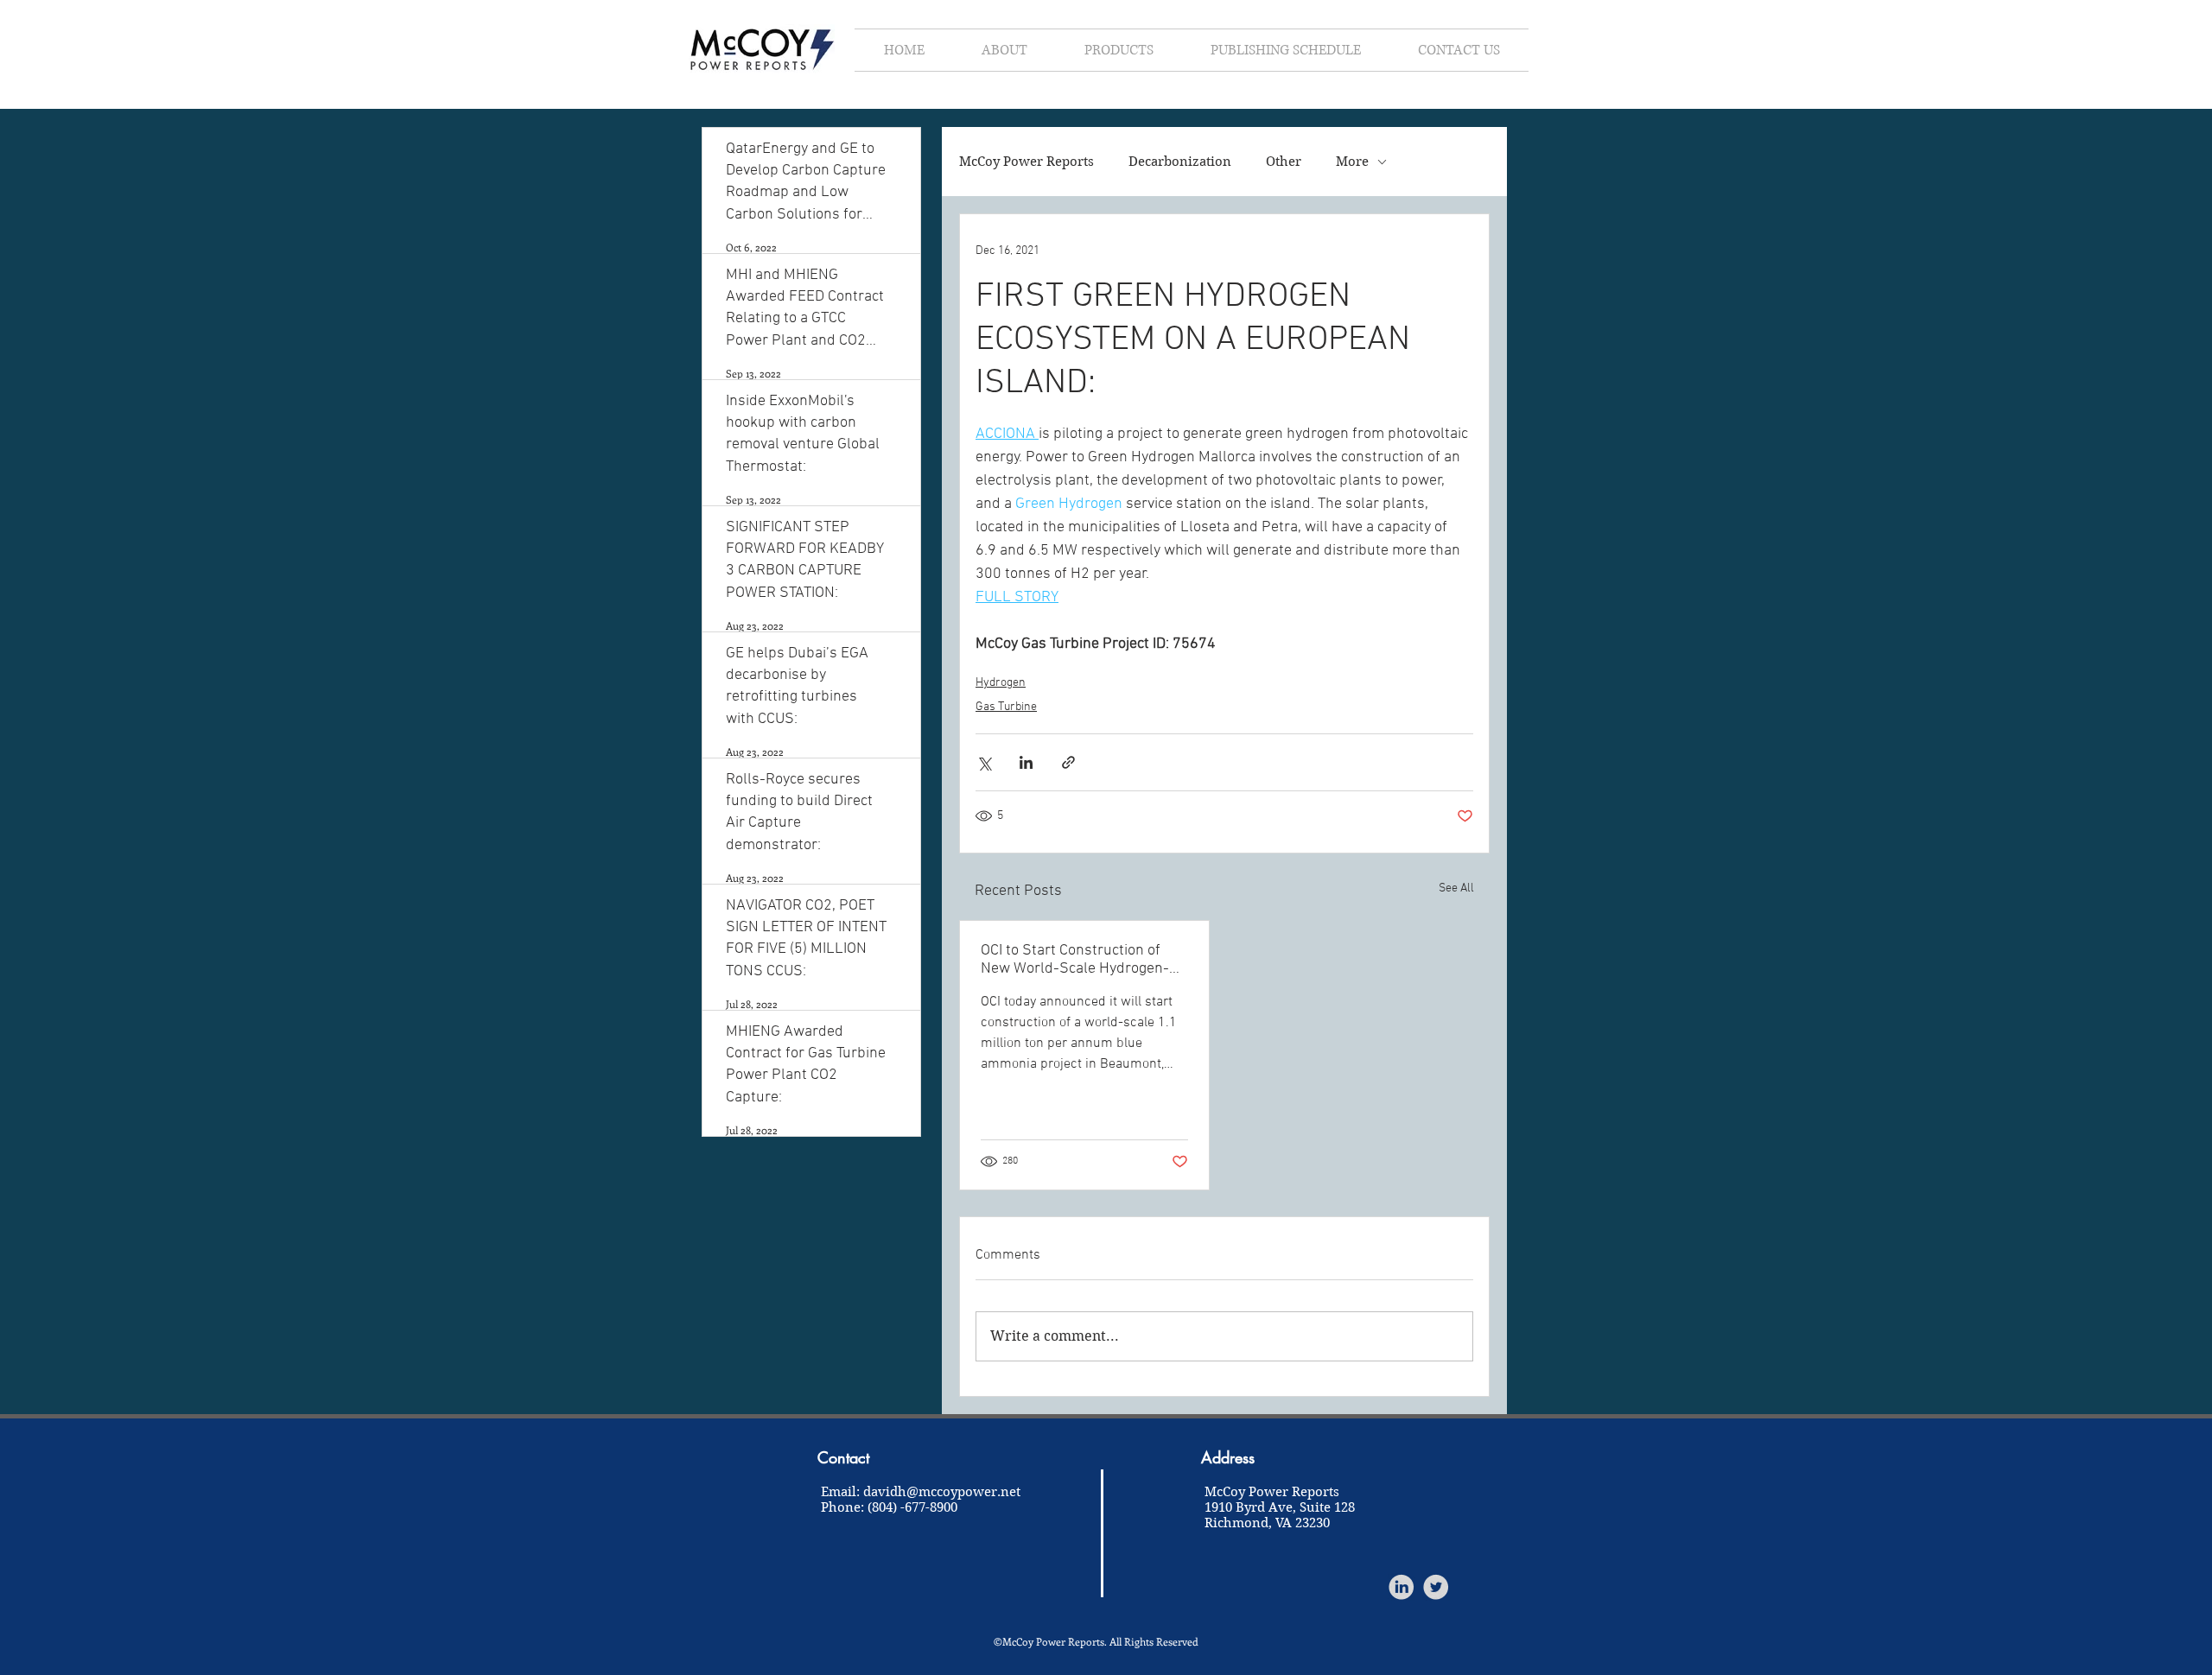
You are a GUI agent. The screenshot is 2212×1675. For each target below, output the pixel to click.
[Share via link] (1068, 762)
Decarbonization (1180, 162)
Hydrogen (1001, 683)
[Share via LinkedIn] (1026, 762)
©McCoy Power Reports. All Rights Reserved (1096, 1641)
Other (1284, 162)
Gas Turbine (1006, 707)
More (1352, 162)
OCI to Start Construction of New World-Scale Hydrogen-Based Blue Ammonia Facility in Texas (1084, 960)
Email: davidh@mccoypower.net (921, 1492)
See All (1456, 888)
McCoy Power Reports (1027, 162)
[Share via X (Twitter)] (984, 762)
